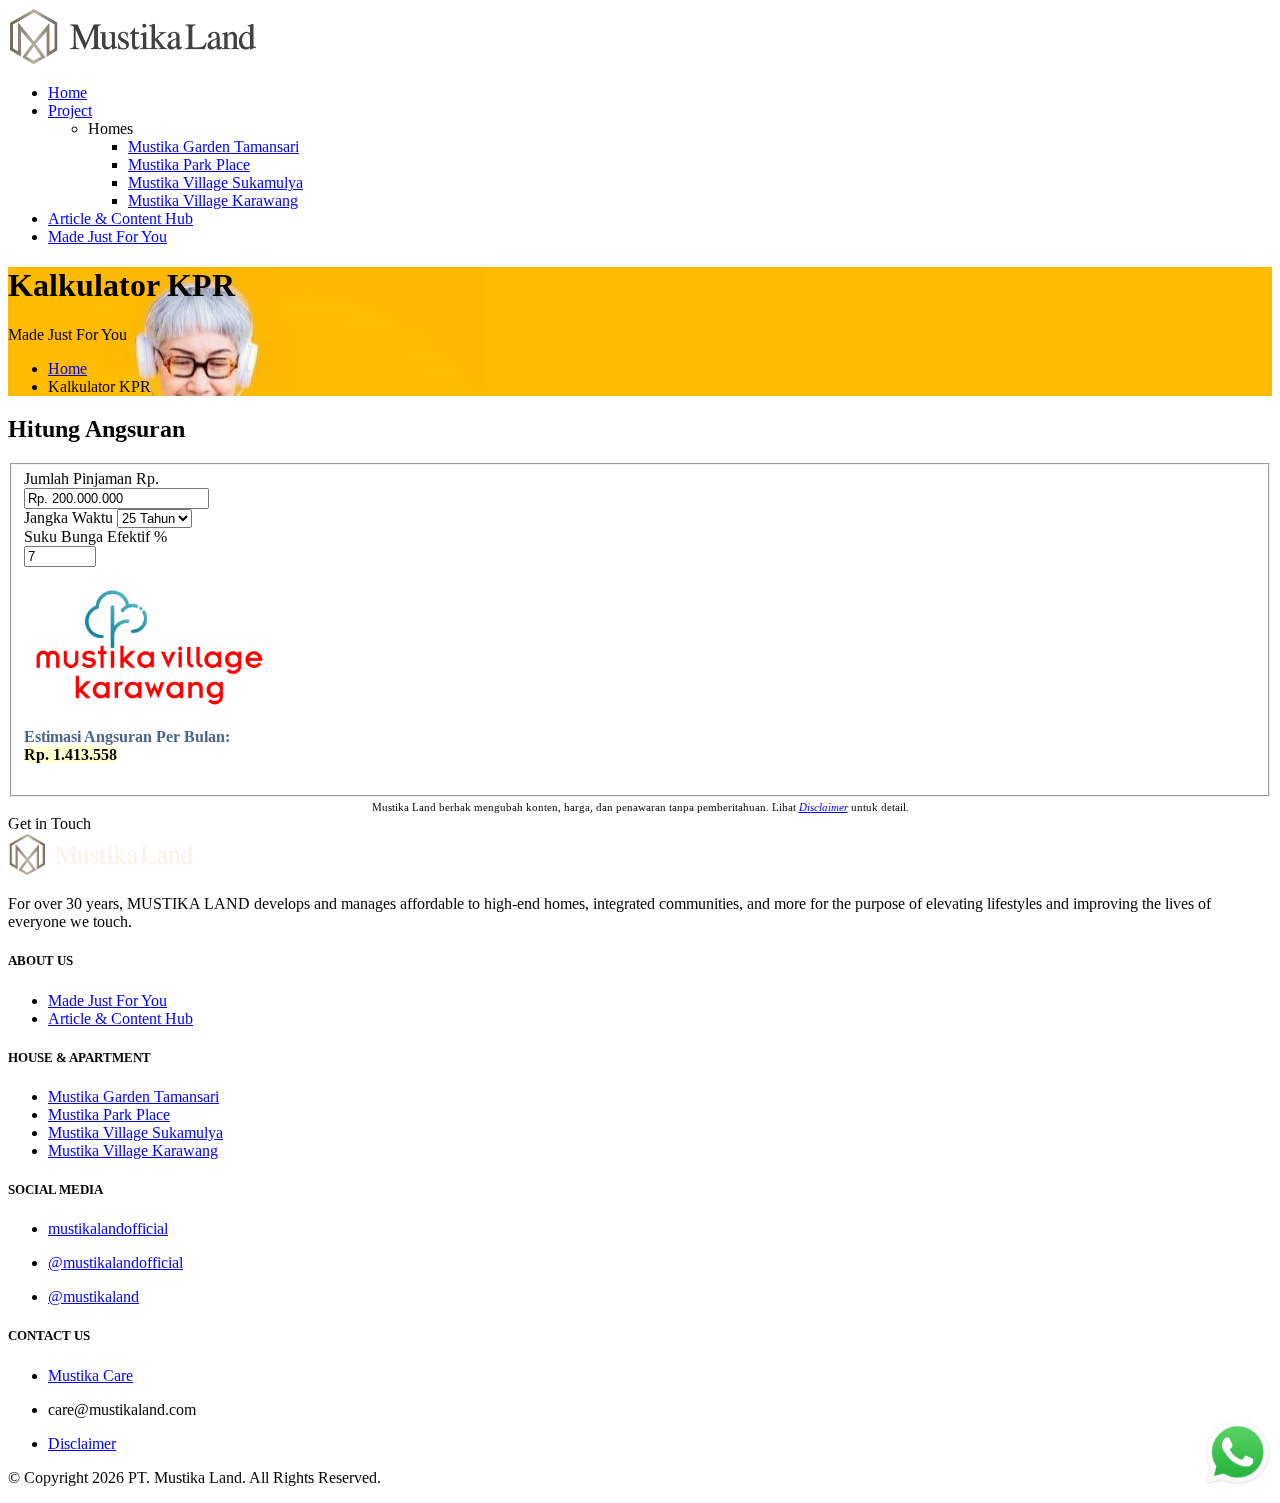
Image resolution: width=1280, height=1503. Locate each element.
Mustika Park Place (189, 164)
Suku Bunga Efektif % (95, 536)
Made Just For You (107, 236)
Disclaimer (82, 1443)
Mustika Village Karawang (213, 200)
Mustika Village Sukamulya (215, 182)
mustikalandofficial (108, 1228)
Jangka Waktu (68, 517)
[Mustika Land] (133, 58)
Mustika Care (90, 1375)
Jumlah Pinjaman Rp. (91, 478)
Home (67, 92)
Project (70, 110)
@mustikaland (93, 1296)
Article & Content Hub (120, 218)
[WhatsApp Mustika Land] (1237, 1478)
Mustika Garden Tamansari (213, 146)
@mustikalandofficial (115, 1262)
